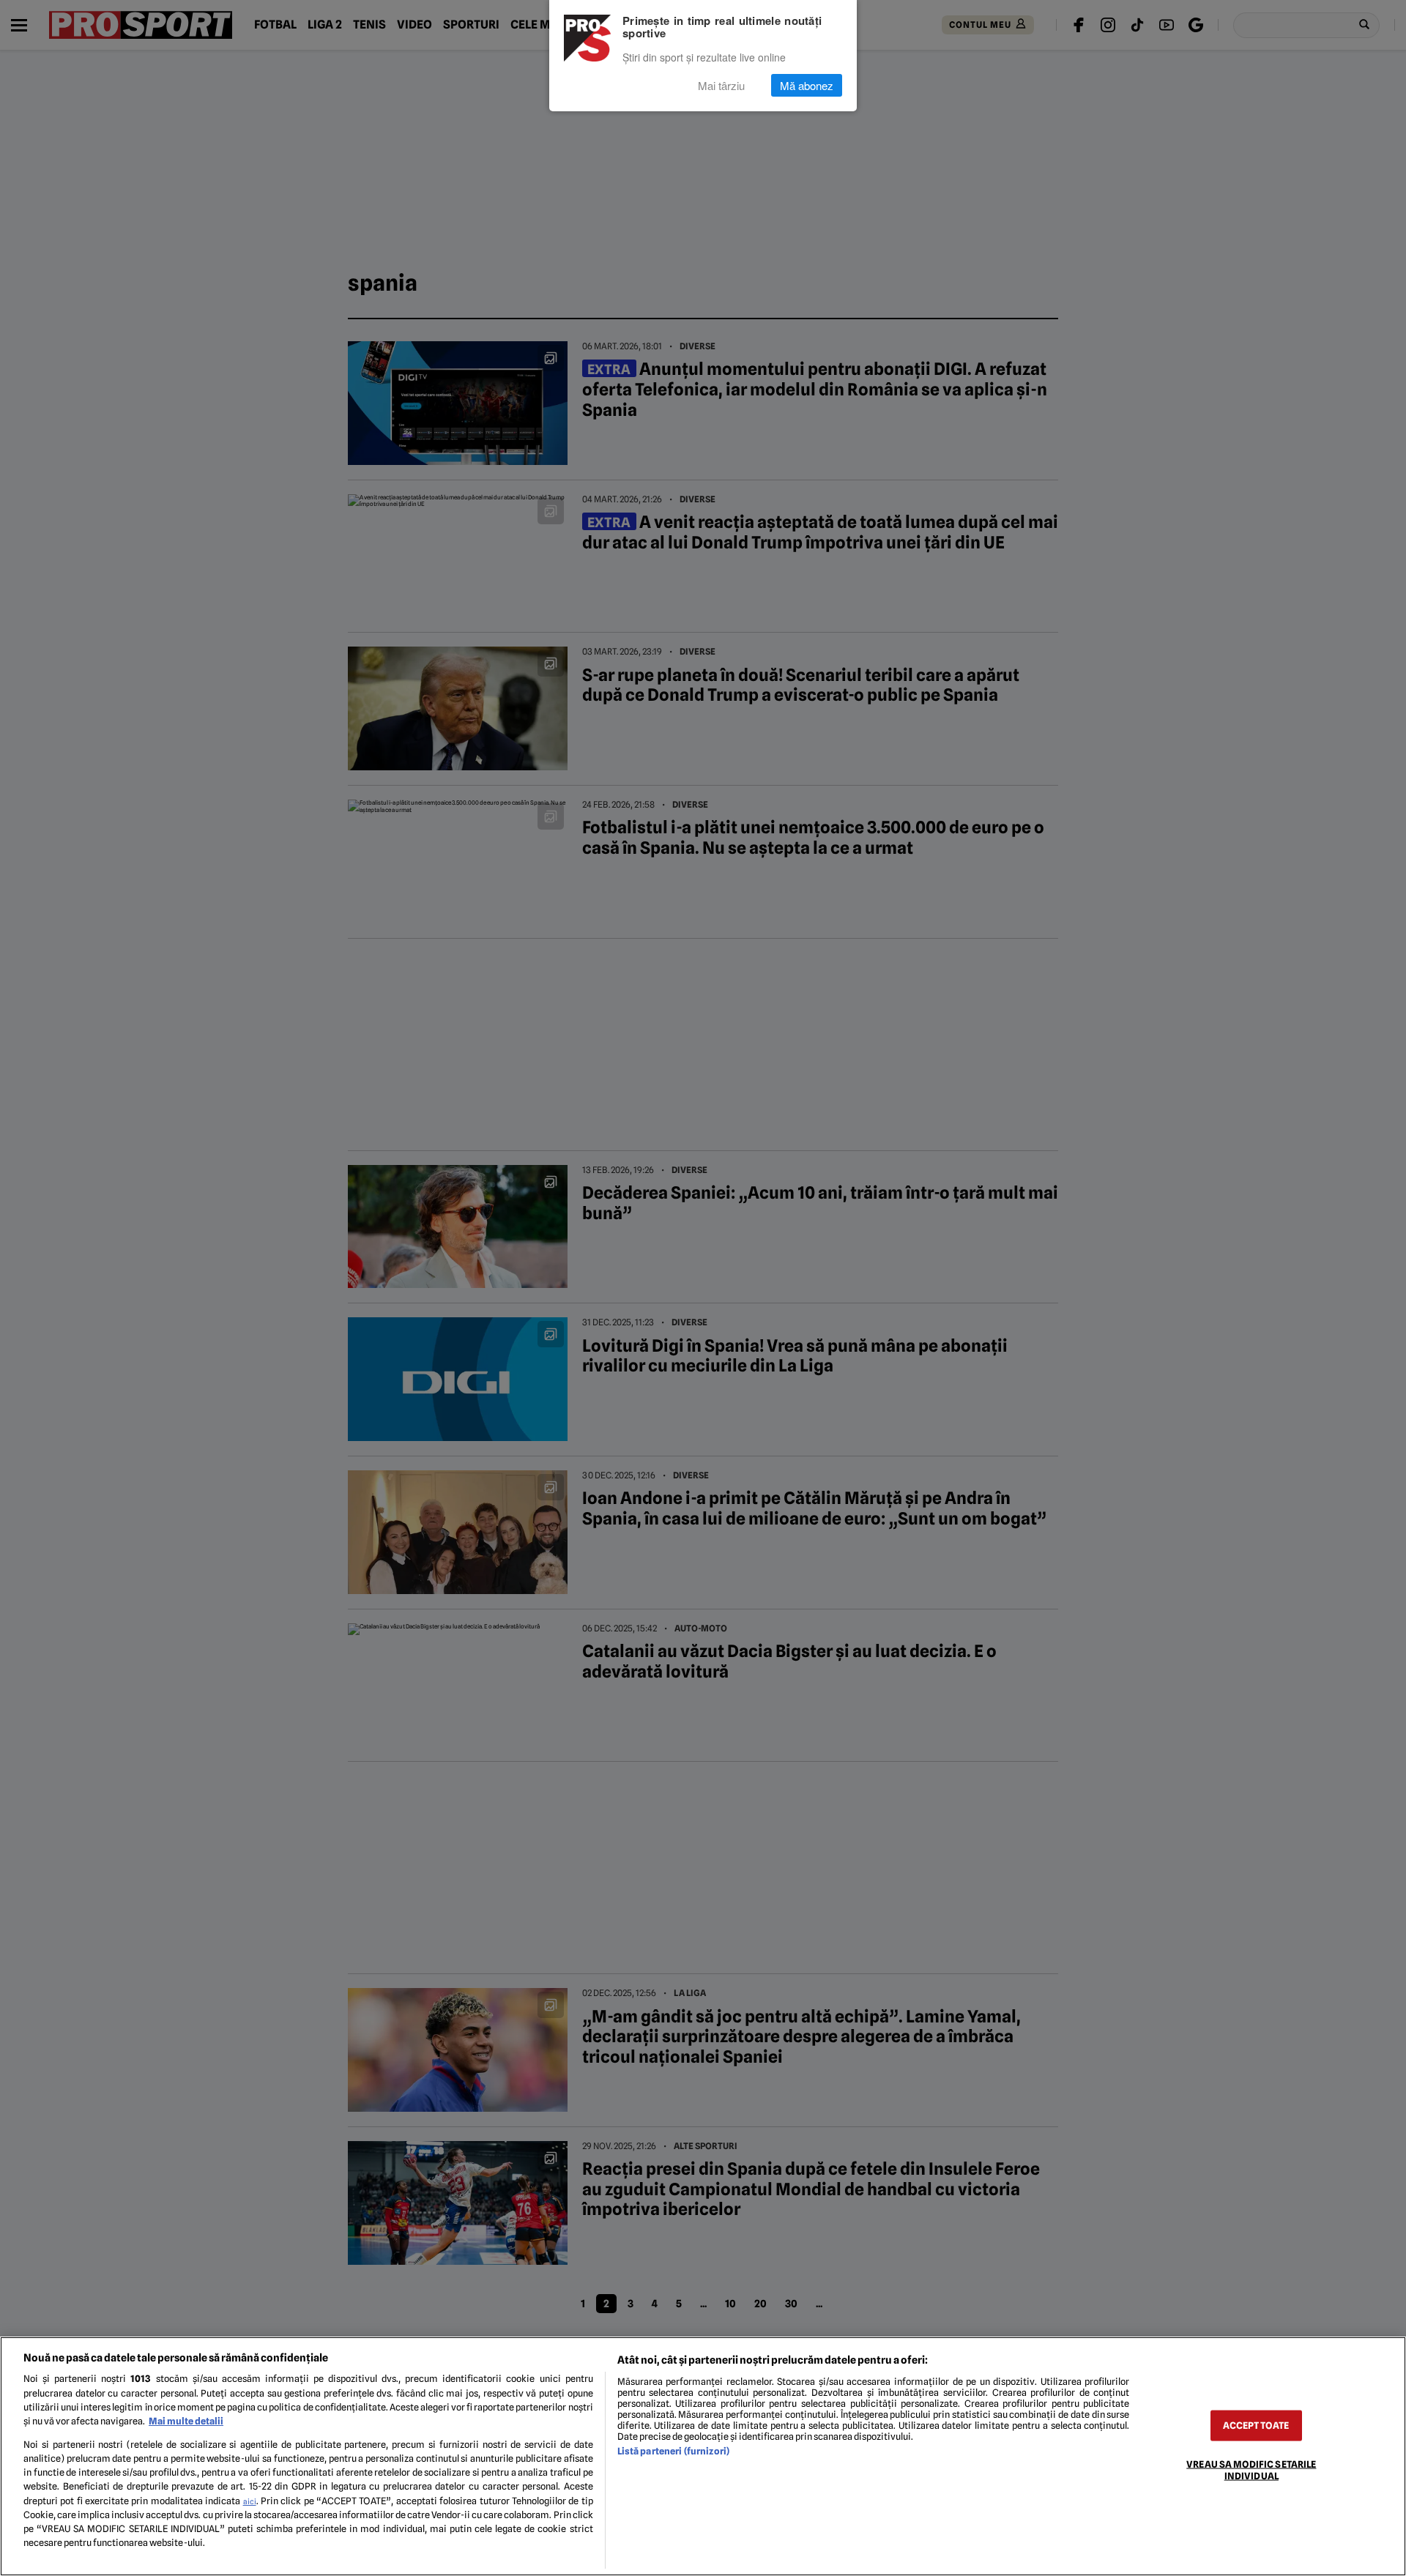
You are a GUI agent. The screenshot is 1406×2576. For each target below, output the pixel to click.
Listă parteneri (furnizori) (673, 2451)
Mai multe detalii (186, 2421)
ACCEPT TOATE (1256, 2426)
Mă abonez (807, 85)
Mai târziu (721, 85)
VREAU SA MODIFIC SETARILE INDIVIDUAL (1251, 2470)
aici (250, 2501)
